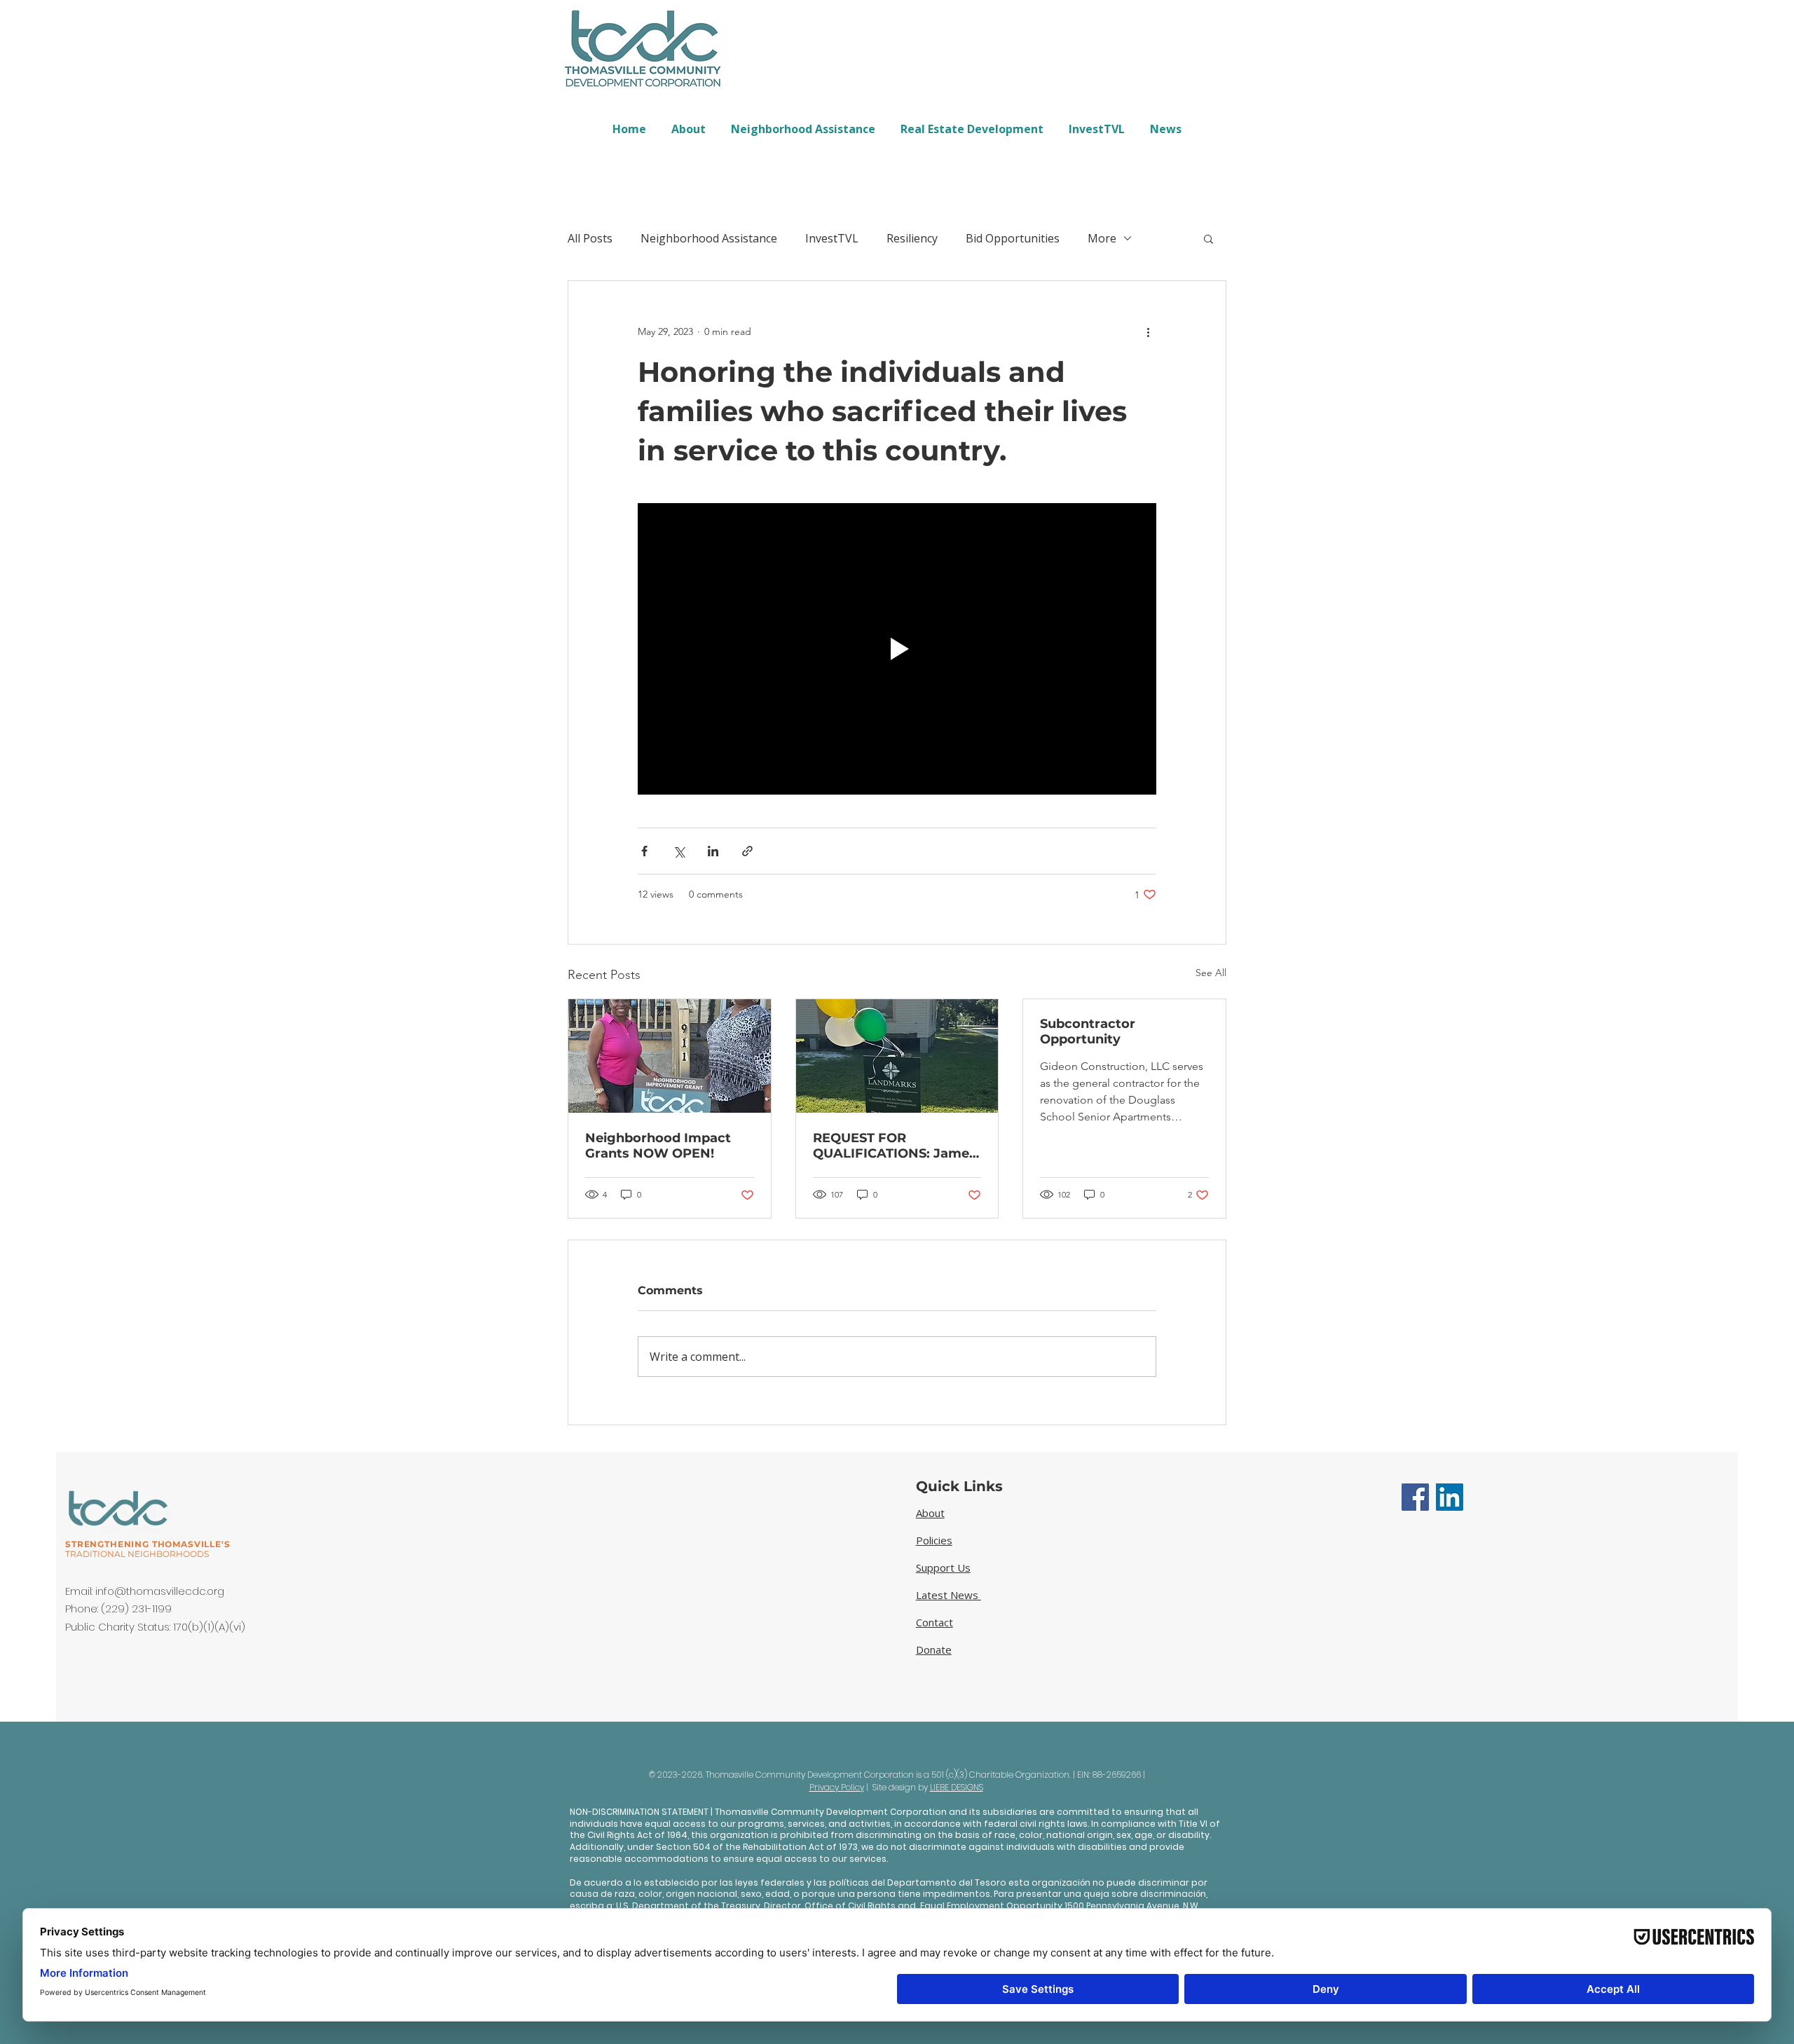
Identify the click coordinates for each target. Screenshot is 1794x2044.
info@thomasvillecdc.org (160, 1591)
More (1102, 238)
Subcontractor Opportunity (1088, 1031)
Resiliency (912, 238)
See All (1211, 973)
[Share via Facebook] (644, 851)
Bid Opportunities (1013, 238)
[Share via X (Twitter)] (679, 851)
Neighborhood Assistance (709, 238)
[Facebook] (1415, 1497)
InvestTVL (832, 238)
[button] (1208, 238)
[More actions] (1148, 331)
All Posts (590, 238)
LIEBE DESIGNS (957, 1787)
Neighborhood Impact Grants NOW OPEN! (658, 1146)
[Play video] (897, 649)
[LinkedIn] (1450, 1497)
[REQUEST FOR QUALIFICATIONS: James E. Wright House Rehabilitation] (897, 1056)
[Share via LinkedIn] (713, 851)
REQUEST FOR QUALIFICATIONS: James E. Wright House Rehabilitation (895, 1146)
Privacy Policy (837, 1787)
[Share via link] (747, 851)
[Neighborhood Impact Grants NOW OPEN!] (670, 1056)
